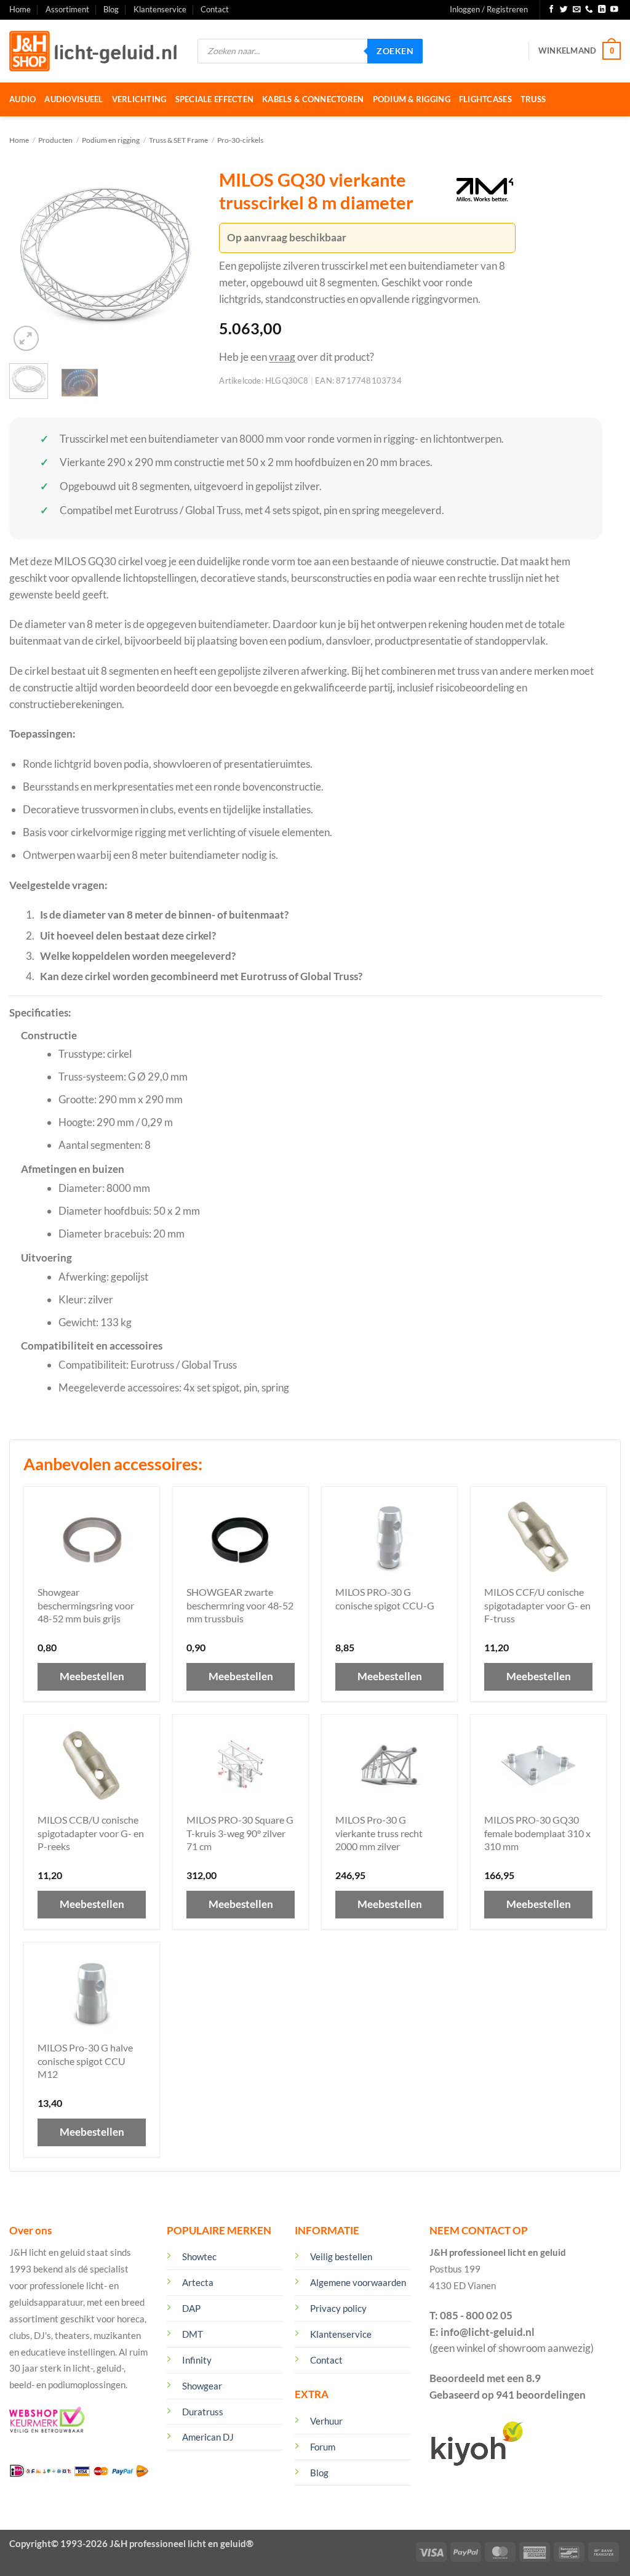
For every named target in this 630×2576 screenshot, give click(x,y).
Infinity (197, 2360)
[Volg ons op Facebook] (552, 10)
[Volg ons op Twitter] (564, 10)
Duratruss (203, 2412)
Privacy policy (338, 2308)
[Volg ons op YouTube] (614, 10)
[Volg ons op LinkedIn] (602, 10)
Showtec (199, 2256)
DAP (191, 2308)
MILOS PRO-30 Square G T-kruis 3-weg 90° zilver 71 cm (240, 1833)
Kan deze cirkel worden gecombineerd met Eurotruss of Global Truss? (201, 976)
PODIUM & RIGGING (412, 99)
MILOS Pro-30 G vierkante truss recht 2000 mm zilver (379, 1833)
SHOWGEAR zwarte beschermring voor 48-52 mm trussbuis (240, 1605)
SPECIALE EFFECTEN (215, 99)
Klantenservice (160, 9)
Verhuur (326, 2421)
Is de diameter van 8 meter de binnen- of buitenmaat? (164, 915)
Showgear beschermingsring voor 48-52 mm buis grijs (86, 1605)
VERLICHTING (139, 99)
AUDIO (22, 99)
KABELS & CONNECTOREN (313, 99)
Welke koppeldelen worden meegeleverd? (138, 956)
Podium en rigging (111, 140)
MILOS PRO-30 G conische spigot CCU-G (385, 1599)
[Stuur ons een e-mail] (577, 10)
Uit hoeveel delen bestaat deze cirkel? (128, 936)
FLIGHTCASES (485, 99)
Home (20, 9)
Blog (111, 9)
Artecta (198, 2282)
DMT (193, 2334)
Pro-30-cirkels (240, 140)
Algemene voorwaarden (358, 2282)
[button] (489, 10)
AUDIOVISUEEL (74, 99)
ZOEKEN (395, 51)
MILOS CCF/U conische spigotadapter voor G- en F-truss (537, 1605)
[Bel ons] (589, 10)
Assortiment (67, 9)
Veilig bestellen (341, 2256)
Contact (215, 9)
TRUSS (533, 99)
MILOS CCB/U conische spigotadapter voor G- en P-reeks (91, 1833)
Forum (323, 2447)
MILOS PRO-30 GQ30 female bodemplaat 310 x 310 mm (537, 1833)
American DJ (208, 2437)
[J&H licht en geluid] (94, 51)
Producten (55, 140)
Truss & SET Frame (178, 140)
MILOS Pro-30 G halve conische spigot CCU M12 (85, 2061)
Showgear (202, 2386)
